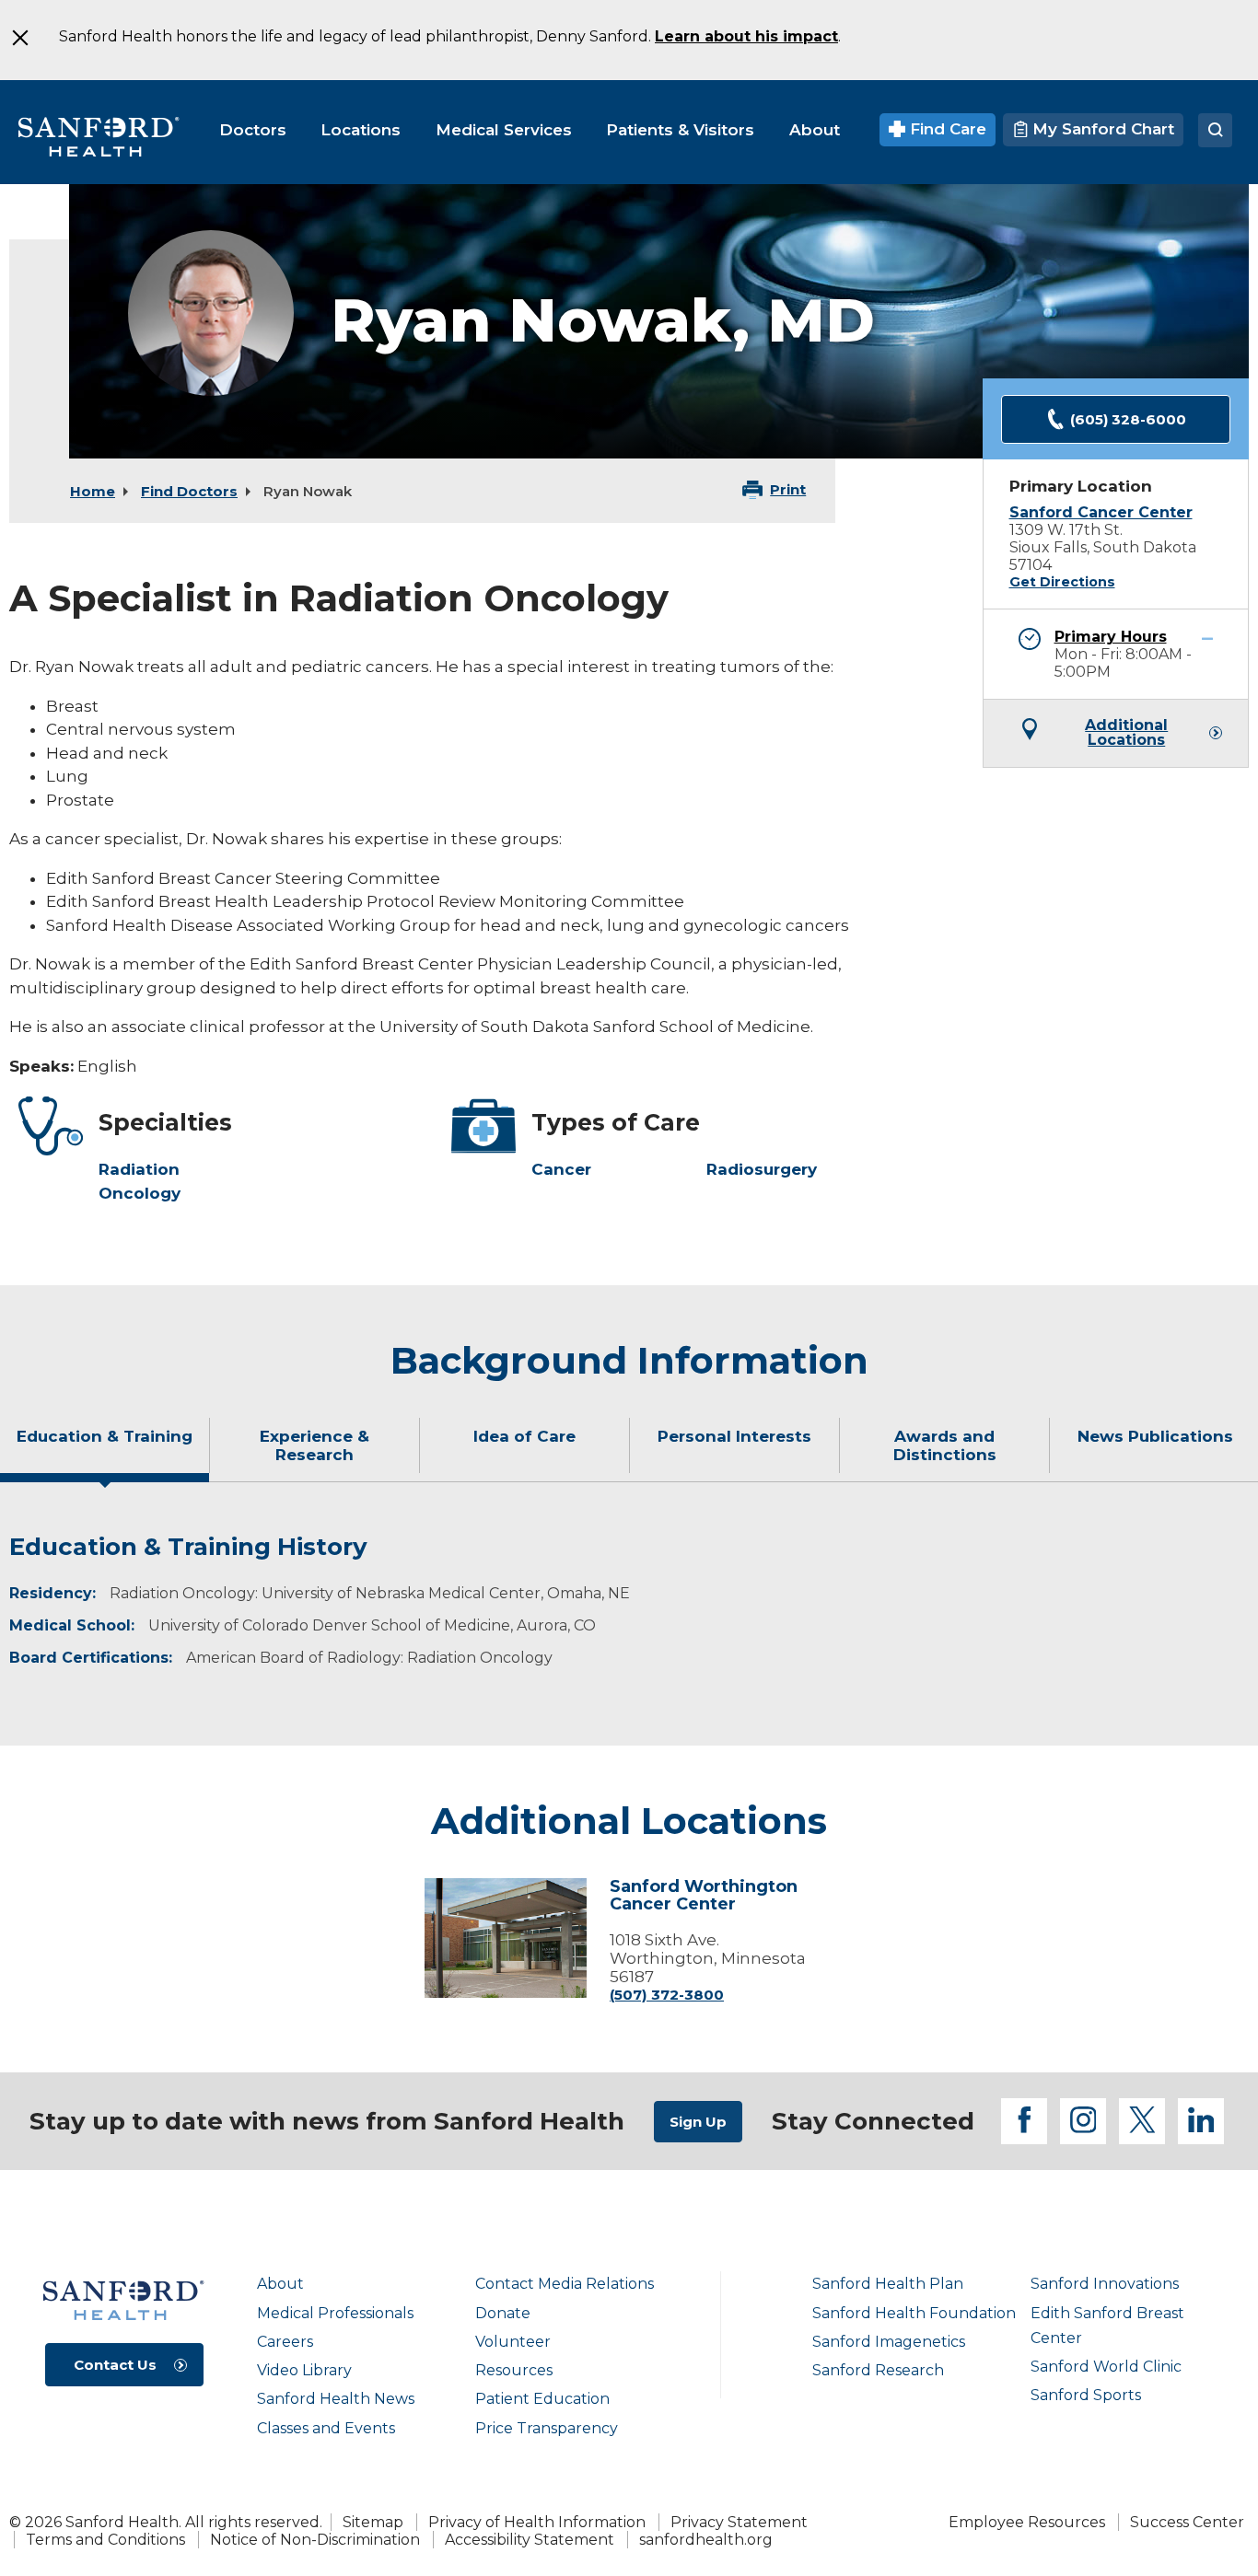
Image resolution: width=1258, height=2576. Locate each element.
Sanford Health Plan (888, 2284)
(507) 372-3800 (667, 1995)
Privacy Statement (739, 2522)
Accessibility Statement (530, 2540)
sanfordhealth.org (706, 2540)
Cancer (561, 1169)
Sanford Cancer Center (1101, 512)
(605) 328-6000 (1128, 419)
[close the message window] (19, 38)
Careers (285, 2342)
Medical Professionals (335, 2313)
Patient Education (542, 2399)
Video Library (304, 2370)
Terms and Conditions (105, 2540)
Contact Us (115, 2365)
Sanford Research (878, 2370)
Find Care (946, 129)
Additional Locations (1126, 733)
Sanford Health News (336, 2399)
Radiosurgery (762, 1169)
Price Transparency (547, 2428)
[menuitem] (253, 130)
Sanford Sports (1086, 2395)
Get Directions (1062, 582)
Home (93, 491)
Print (788, 489)
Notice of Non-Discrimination (315, 2540)
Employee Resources (1027, 2522)
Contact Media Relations (565, 2284)
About (280, 2284)
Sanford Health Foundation (914, 2313)
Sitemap (373, 2522)
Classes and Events (326, 2428)
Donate (503, 2313)
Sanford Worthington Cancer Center (704, 1897)
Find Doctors (189, 491)
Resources (514, 2370)
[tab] (105, 1453)
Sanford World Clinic (1106, 2367)
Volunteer (513, 2342)
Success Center (1187, 2522)
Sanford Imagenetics (889, 2342)
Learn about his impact (746, 36)
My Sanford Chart (1101, 129)
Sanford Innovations (1105, 2284)
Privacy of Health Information (537, 2522)
